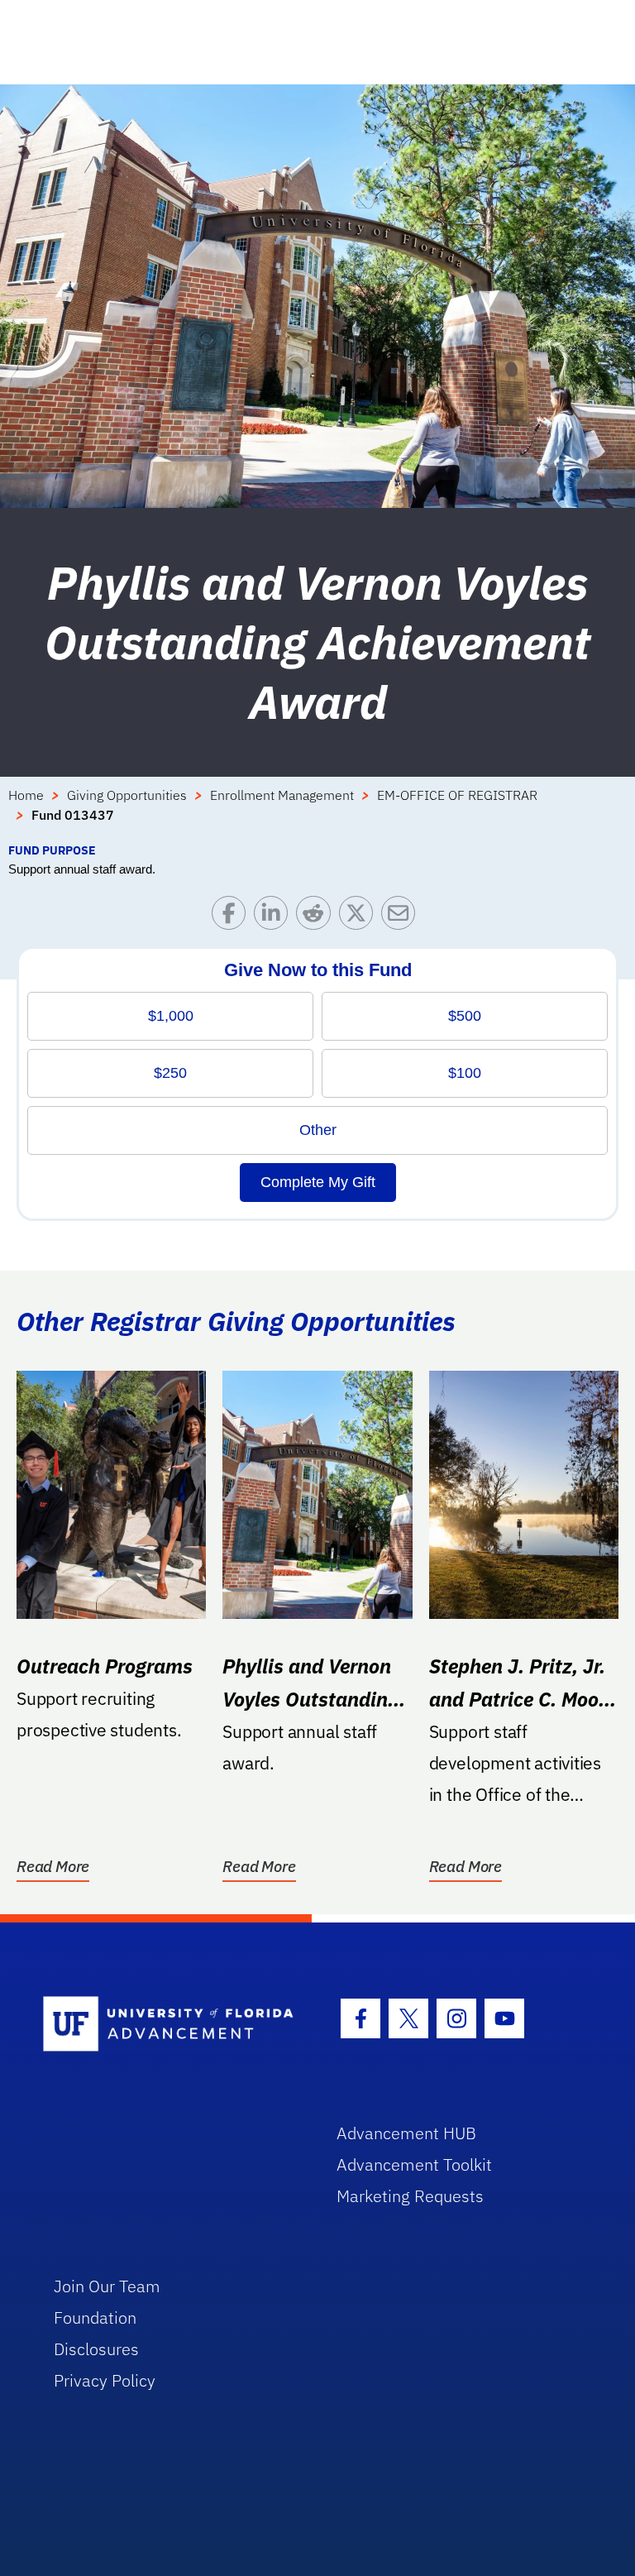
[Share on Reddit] (317, 917)
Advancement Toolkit (414, 2164)
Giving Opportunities (127, 795)
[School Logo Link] (171, 2025)
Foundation (95, 2317)
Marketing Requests (410, 2196)
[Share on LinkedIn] (275, 917)
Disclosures (96, 2349)
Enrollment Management (282, 795)
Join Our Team (107, 2286)
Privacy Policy (105, 2380)
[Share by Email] (402, 917)
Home (26, 795)
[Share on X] (360, 917)
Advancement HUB (406, 2133)
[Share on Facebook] (233, 917)
